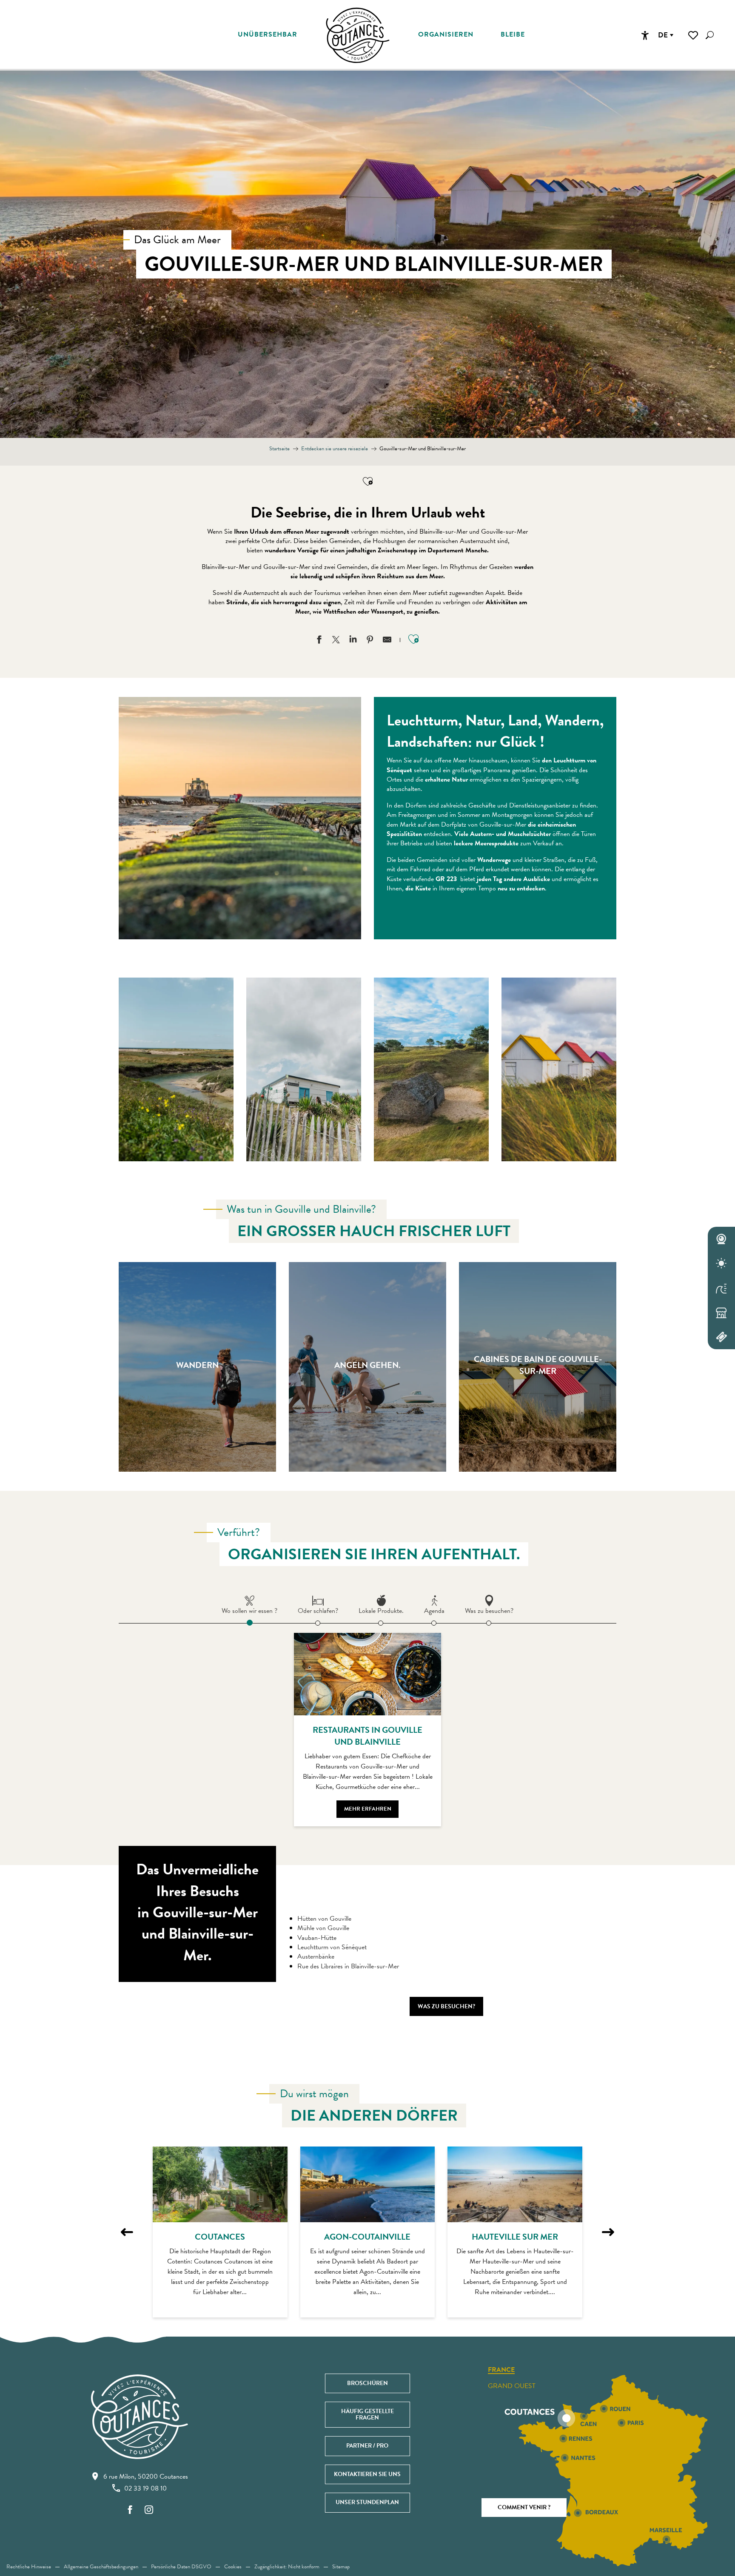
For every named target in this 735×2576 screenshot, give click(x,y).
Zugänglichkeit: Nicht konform (287, 2567)
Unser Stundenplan (367, 2502)
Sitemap (341, 2567)
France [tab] (501, 2370)
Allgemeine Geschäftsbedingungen (101, 2567)
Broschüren (367, 2383)
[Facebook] (130, 2510)
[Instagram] (149, 2510)
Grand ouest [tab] (512, 2386)
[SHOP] (721, 1313)
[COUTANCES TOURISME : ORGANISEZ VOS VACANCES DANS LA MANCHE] (358, 35)
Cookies (233, 2567)
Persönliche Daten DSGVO (181, 2567)
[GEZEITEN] (721, 1288)
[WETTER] (721, 1264)
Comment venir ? (524, 2507)
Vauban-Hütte (317, 1938)
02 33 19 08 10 (145, 2488)
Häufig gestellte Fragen (367, 2414)
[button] (710, 35)
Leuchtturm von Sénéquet (332, 1947)
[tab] (249, 1604)
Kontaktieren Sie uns (367, 2474)
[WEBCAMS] (721, 1239)
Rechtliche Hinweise (29, 2567)
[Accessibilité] (645, 35)
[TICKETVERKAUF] (721, 1337)
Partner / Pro (367, 2446)
